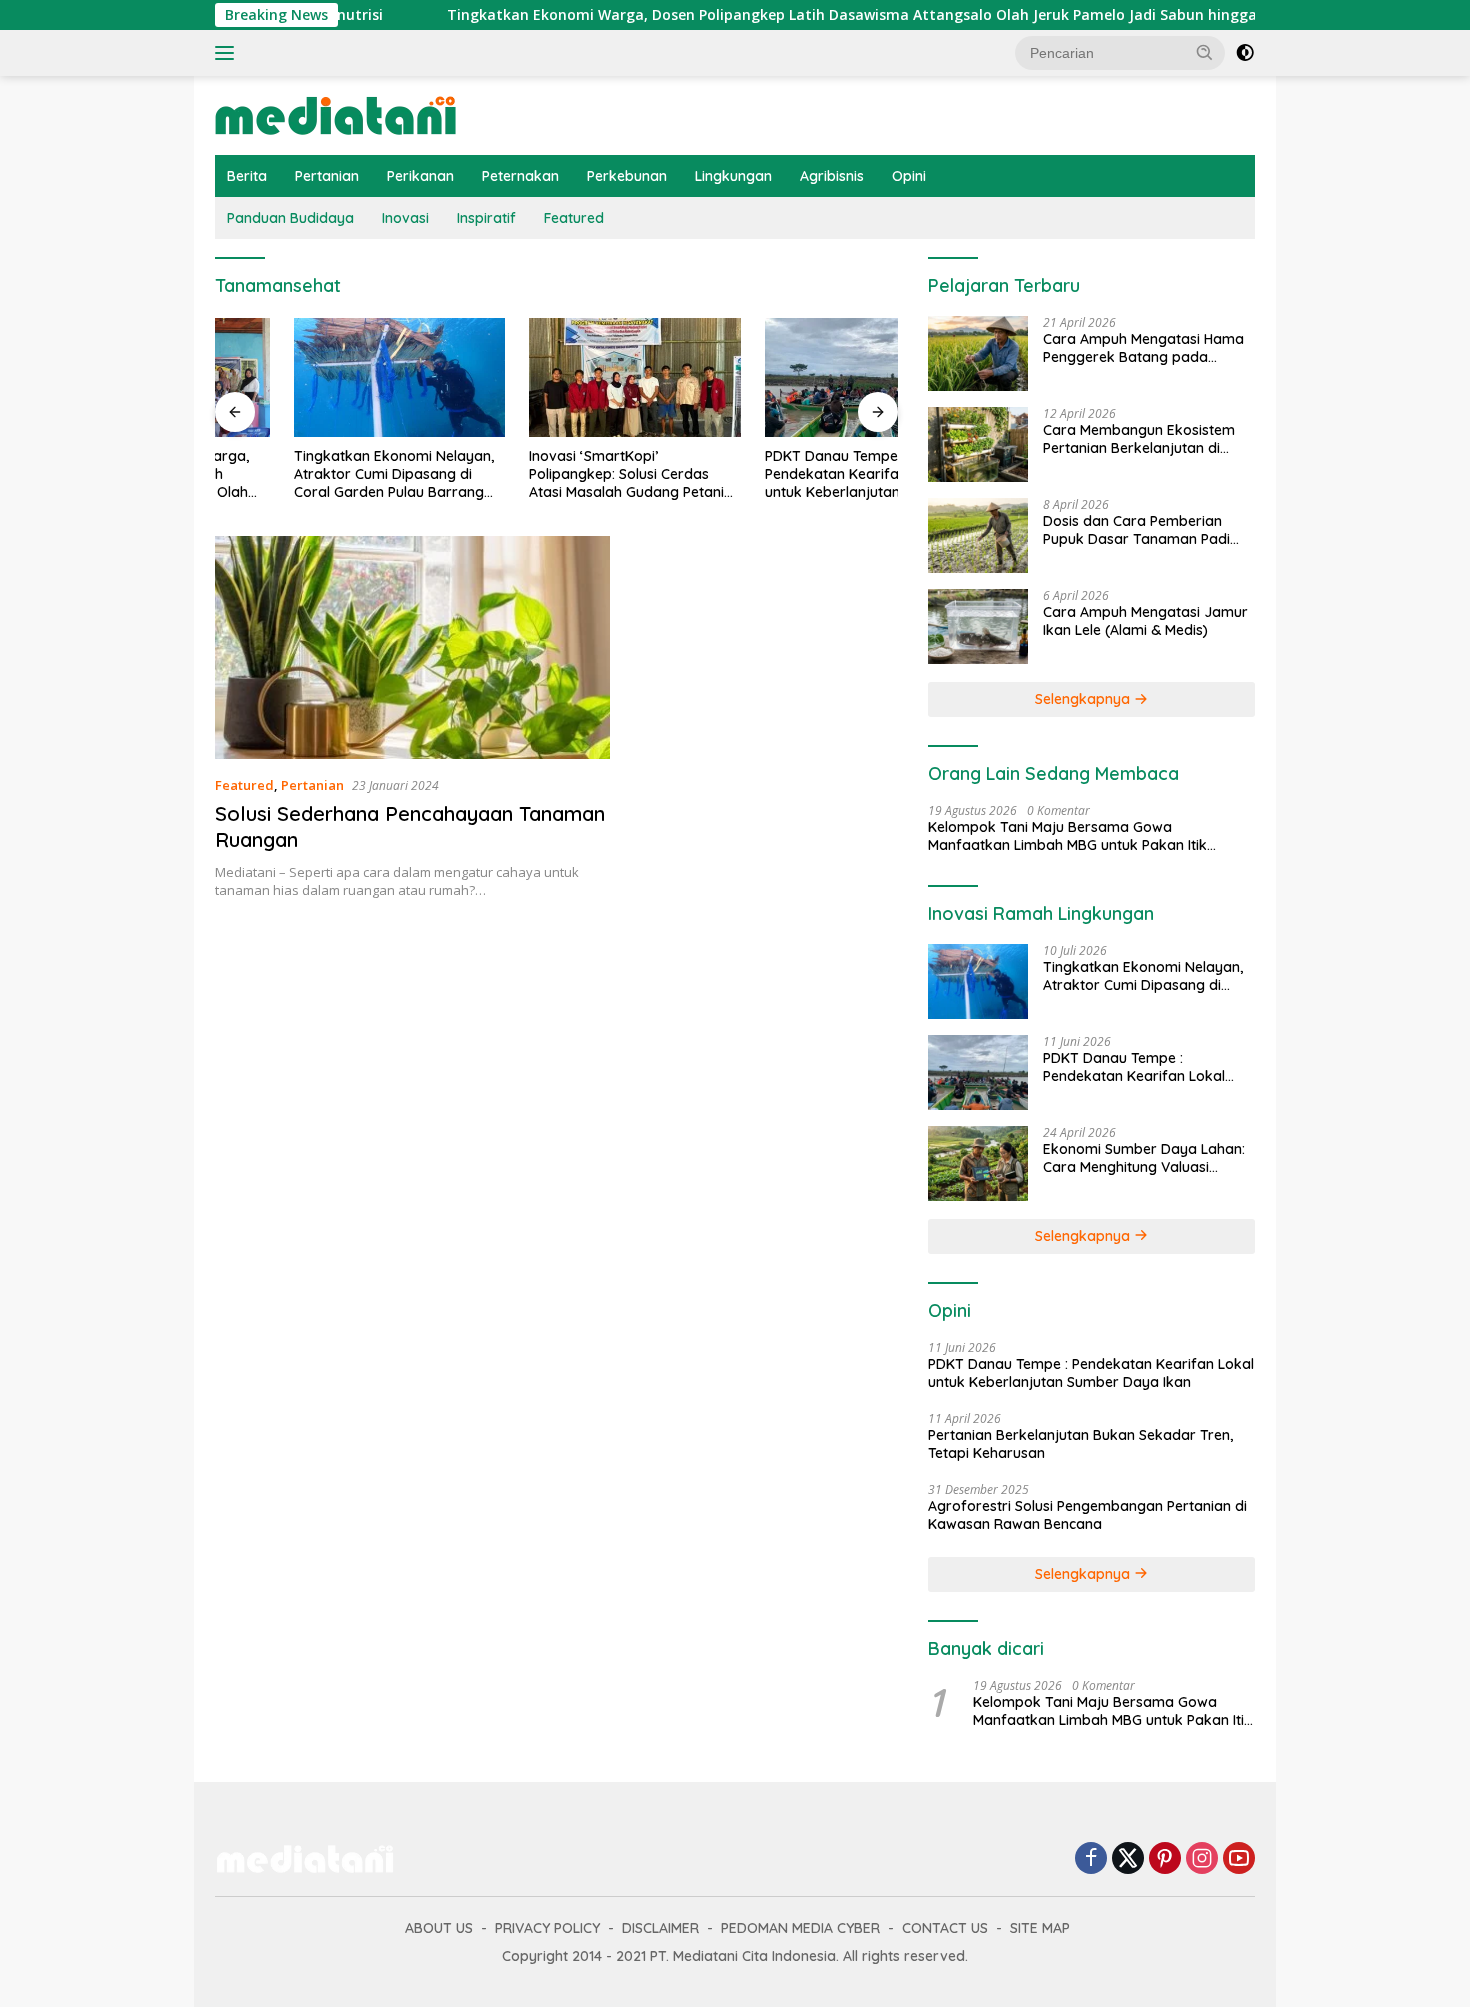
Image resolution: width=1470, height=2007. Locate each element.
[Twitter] (1128, 1859)
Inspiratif (486, 218)
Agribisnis (832, 176)
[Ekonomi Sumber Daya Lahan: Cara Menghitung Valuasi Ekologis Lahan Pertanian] (978, 1163)
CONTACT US (945, 1928)
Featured (574, 218)
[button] (1205, 52)
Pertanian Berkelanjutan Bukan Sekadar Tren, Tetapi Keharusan (1080, 1444)
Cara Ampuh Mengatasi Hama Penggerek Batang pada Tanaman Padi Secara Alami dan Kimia (1143, 348)
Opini (909, 176)
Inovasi (405, 218)
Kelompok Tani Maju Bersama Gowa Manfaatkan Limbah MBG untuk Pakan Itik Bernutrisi (1067, 836)
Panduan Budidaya (290, 218)
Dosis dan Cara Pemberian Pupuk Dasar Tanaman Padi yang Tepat (1136, 530)
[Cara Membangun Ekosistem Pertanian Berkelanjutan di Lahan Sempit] (978, 444)
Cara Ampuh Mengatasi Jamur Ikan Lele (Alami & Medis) (1145, 621)
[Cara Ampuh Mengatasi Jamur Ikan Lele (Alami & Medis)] (978, 626)
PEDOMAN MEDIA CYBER (800, 1928)
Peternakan (520, 176)
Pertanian (327, 176)
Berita (247, 176)
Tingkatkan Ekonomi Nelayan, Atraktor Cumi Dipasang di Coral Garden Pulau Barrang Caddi (315, 474)
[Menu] (228, 53)
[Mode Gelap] (1245, 53)
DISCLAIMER (660, 1928)
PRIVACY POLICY (547, 1928)
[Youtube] (1239, 1859)
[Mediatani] (335, 113)
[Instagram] (1202, 1859)
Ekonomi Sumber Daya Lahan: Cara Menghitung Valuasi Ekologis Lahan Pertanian (1144, 1158)
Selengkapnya (1084, 699)
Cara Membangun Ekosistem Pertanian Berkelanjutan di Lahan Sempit (1139, 439)
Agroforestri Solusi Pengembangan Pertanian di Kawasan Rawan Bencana (1087, 1515)
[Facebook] (1091, 1859)
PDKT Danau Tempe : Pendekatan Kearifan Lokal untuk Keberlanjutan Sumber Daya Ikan (781, 474)
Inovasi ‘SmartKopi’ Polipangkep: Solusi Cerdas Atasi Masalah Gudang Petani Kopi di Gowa (548, 474)
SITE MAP (1040, 1928)
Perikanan (420, 176)
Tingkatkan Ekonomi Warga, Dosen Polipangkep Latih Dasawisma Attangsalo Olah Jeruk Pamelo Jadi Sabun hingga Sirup (791, 15)
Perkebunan (627, 176)
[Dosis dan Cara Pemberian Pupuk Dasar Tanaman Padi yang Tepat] (978, 535)
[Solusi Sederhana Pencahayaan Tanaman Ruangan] (412, 647)
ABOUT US (439, 1928)
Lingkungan (733, 176)
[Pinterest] (1165, 1859)
